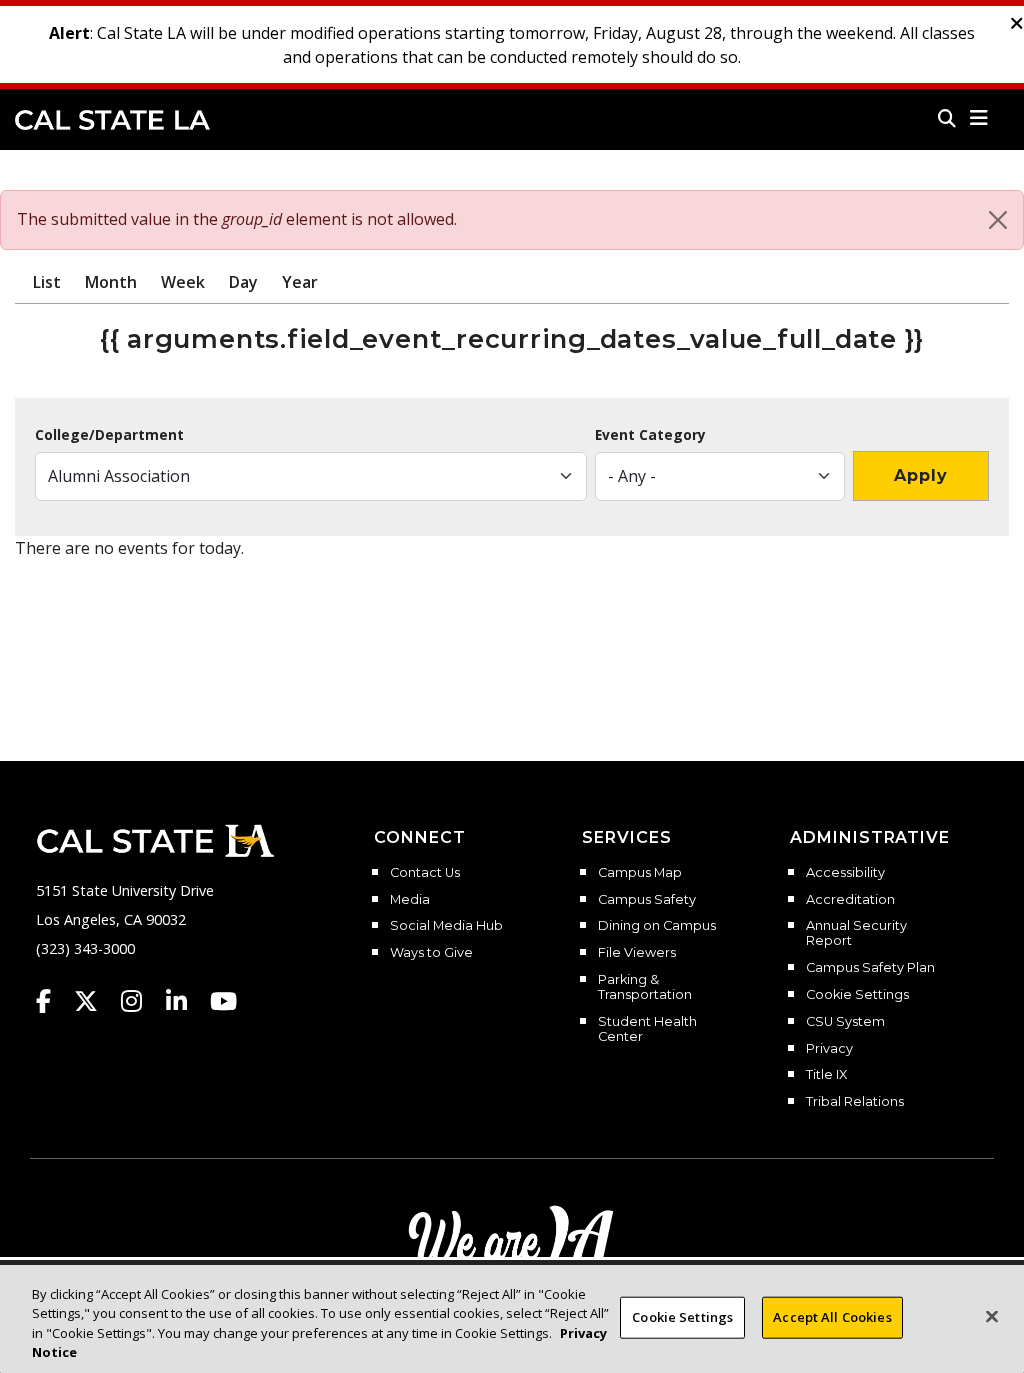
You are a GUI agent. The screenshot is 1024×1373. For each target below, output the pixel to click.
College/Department (109, 435)
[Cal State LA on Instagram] (141, 1001)
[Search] (947, 118)
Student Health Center (647, 1029)
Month (111, 282)
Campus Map (640, 873)
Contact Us (425, 873)
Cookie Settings (857, 995)
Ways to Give (431, 953)
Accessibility (845, 873)
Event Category (650, 435)
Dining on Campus (657, 926)
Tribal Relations (855, 1102)
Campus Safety (647, 900)
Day (243, 282)
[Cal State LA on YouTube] (223, 1001)
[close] (1017, 24)
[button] (979, 118)
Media (410, 900)
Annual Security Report (856, 933)
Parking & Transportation (645, 987)
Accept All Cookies (832, 1317)
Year (300, 282)
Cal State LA (112, 120)
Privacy (829, 1049)
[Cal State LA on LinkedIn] (186, 1001)
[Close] (998, 220)
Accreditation (850, 900)
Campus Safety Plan (870, 968)
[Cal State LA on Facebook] (53, 1001)
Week (183, 282)
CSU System (845, 1022)
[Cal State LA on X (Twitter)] (95, 1001)
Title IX (826, 1075)
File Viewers (637, 953)
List (47, 282)
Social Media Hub (446, 926)
